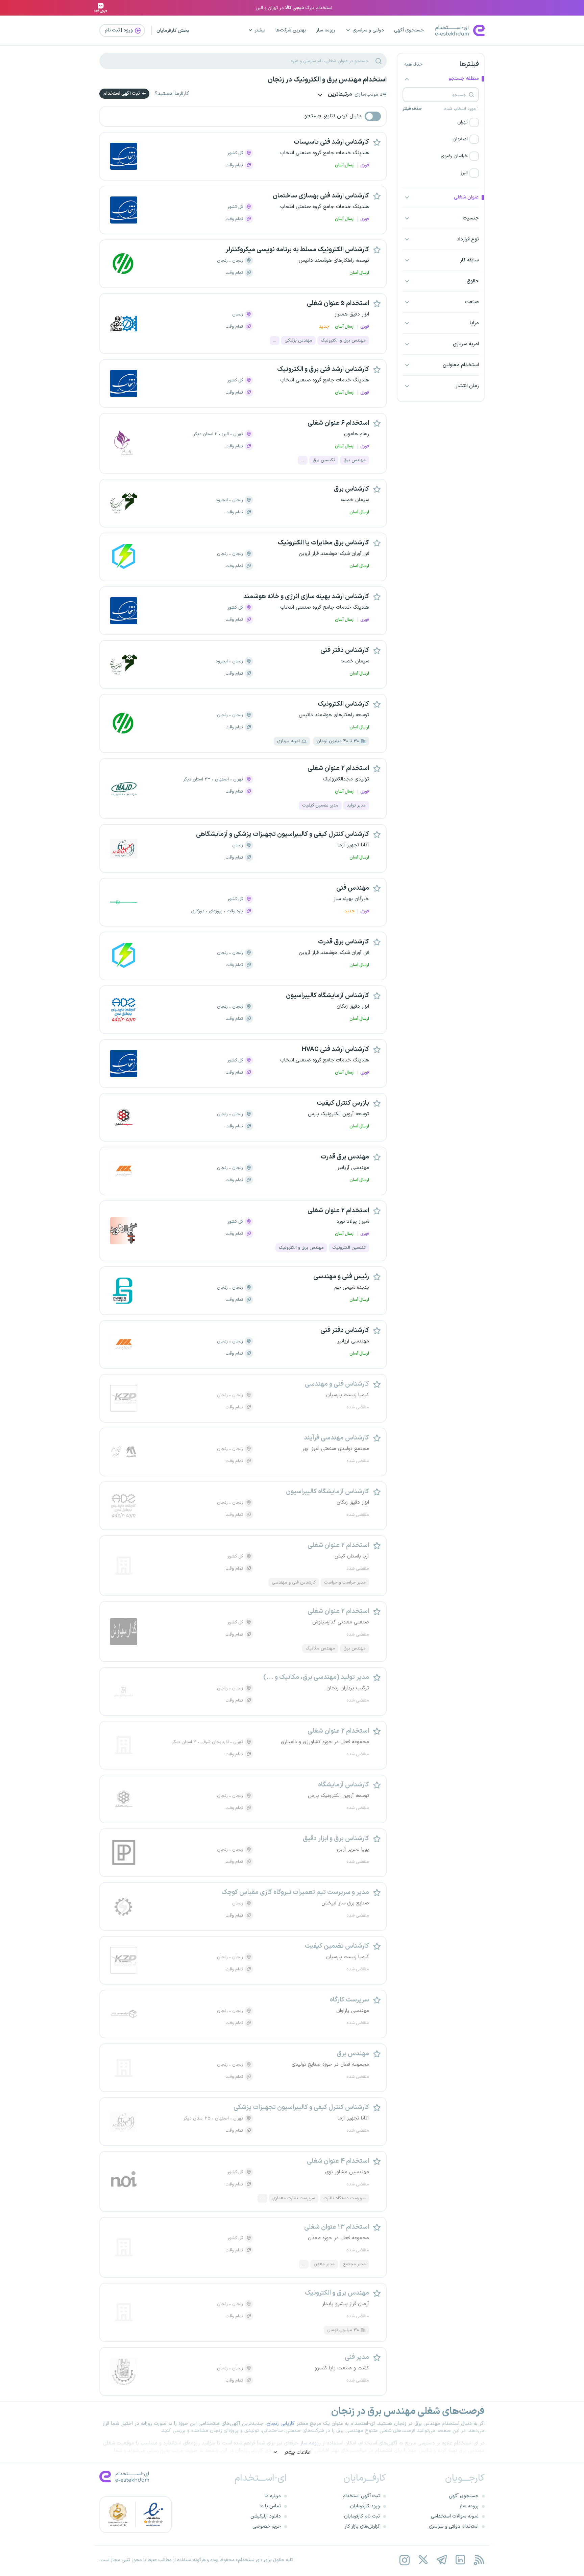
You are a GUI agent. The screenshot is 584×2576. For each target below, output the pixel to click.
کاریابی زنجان (281, 2424)
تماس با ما (270, 2506)
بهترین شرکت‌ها (291, 30)
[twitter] (423, 2560)
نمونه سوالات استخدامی (455, 2516)
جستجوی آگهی (409, 30)
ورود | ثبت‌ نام (119, 30)
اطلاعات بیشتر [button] (297, 2452)
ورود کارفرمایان (365, 2506)
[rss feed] (479, 2560)
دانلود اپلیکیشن (266, 2516)
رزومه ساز (326, 30)
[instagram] (404, 2560)
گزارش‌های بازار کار (362, 2526)
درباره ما (273, 2496)
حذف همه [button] (413, 65)
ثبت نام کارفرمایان (362, 2516)
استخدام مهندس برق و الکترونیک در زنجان (327, 80)
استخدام (384, 2451)
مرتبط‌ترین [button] (339, 95)
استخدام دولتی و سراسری (454, 2526)
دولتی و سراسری (368, 30)
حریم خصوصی (267, 2526)
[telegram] (442, 2560)
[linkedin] (460, 2560)
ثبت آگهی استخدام (122, 93)
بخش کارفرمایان (173, 31)
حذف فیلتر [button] (412, 109)
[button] (441, 122)
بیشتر (260, 30)
